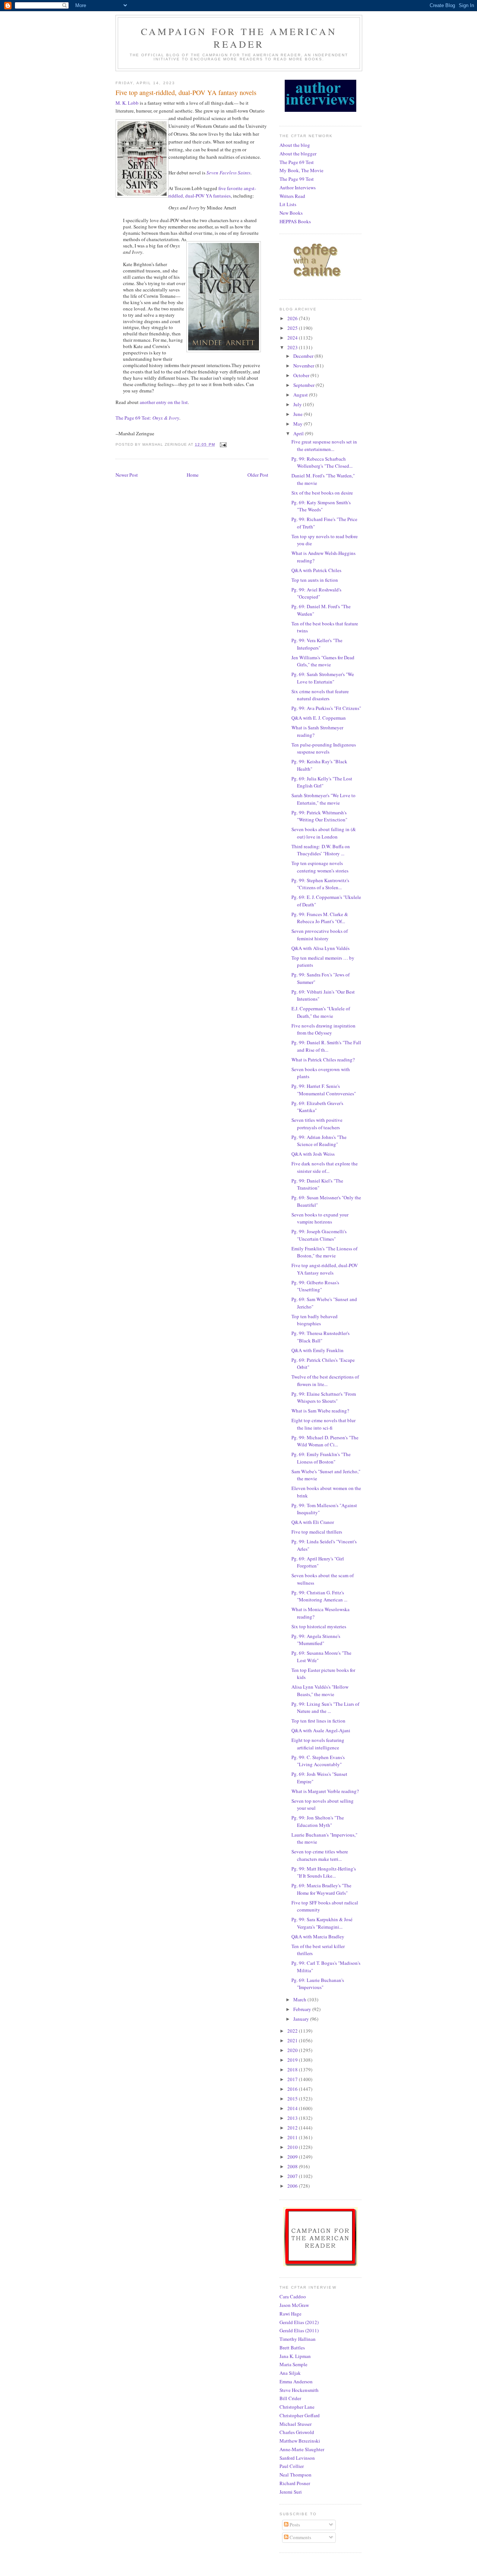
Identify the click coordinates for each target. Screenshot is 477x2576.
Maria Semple (293, 2364)
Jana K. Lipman (295, 2356)
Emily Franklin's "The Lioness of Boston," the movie (324, 1252)
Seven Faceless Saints (228, 173)
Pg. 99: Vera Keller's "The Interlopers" (317, 644)
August (301, 395)
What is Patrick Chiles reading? (323, 1060)
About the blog (295, 145)
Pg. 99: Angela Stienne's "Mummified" (316, 1640)
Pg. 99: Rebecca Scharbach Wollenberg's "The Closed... (322, 463)
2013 (293, 2118)
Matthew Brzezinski (300, 2441)
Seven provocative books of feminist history (320, 935)
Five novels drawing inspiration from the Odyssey (323, 1029)
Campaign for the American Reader (239, 38)
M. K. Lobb (127, 103)
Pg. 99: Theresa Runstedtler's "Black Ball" (320, 1337)
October (302, 375)
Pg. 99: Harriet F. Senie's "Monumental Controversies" (324, 1090)
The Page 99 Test (297, 179)
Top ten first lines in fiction (318, 1721)
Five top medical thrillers (317, 1532)
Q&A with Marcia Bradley (318, 1936)
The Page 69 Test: (147, 418)
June (298, 414)
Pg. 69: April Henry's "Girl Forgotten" (318, 1562)
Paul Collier (292, 2466)
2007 (293, 2176)
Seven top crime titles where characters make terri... (320, 1855)
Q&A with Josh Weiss (313, 1154)
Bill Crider (290, 2398)
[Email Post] (223, 444)
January (302, 2019)
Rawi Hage (290, 2314)
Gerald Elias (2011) (299, 2330)
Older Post (258, 475)
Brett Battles (292, 2348)
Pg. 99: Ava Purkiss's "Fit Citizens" (326, 708)
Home (193, 475)
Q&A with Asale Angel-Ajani (321, 1730)
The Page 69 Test (297, 162)
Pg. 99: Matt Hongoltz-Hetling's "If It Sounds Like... (324, 1872)
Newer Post (127, 475)
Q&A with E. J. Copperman (319, 718)
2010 (293, 2147)
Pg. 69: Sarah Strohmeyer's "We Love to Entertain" (323, 678)
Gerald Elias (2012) (299, 2322)
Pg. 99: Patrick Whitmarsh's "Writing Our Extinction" (319, 816)
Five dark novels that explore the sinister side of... (325, 1167)
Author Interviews (298, 187)
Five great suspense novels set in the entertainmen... (324, 445)
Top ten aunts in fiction (315, 580)
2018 (293, 2070)
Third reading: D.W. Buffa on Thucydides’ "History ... (321, 850)
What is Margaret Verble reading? (325, 1791)
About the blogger (298, 154)
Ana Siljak (290, 2373)
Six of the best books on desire (322, 493)
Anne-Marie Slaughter (302, 2449)
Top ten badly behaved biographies (315, 1320)
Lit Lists (288, 204)
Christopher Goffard (300, 2415)
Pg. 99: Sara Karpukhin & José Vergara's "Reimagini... (322, 1923)
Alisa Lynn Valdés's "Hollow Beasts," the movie (320, 1690)
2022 (293, 2031)
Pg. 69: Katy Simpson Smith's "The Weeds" (321, 506)
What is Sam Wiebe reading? (320, 1411)
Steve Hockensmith (299, 2390)
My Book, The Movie (301, 170)
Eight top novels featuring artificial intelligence (318, 1744)
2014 (293, 2108)
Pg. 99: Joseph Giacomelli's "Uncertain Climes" (319, 1235)
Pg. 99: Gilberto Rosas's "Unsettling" (315, 1286)
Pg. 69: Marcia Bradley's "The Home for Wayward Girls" (321, 1889)
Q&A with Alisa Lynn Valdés (320, 948)
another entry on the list (164, 402)
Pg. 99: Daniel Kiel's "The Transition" (317, 1184)
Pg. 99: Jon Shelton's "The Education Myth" (318, 1821)
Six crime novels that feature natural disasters (320, 695)
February (303, 2009)
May (298, 424)
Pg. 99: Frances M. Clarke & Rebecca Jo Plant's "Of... (320, 918)
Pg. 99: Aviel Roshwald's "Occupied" (316, 593)
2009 (293, 2157)
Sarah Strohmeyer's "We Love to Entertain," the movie (323, 799)
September (304, 385)
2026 (293, 318)
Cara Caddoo (293, 2296)
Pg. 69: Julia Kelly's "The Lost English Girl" (322, 782)
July (298, 404)
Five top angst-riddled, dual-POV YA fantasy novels (325, 1269)
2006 (293, 2186)
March (300, 1999)
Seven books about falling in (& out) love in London (324, 833)
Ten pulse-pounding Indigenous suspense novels (324, 748)
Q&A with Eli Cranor (313, 1522)
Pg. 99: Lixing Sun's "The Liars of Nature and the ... (325, 1708)
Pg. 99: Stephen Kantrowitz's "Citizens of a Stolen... (320, 884)
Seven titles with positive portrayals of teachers (317, 1124)
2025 (293, 328)
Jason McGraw (294, 2305)
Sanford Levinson (297, 2458)
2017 (293, 2079)
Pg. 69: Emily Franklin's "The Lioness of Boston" (321, 1458)
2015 (293, 2099)
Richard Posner (295, 2483)
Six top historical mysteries (319, 1626)
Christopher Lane (297, 2407)
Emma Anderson (296, 2381)
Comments (300, 2537)
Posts (294, 2525)
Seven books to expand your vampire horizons (320, 1218)
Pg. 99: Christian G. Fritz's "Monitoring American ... (319, 1596)
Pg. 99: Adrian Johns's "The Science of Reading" (319, 1141)
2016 (293, 2089)
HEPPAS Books (295, 221)
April (299, 433)
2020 (293, 2050)
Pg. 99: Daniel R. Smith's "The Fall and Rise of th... (326, 1046)
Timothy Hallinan (298, 2339)
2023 (293, 347)
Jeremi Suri (291, 2492)
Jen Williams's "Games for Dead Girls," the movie (323, 661)
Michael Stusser (296, 2424)
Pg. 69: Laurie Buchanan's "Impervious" (318, 1984)
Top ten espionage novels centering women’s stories (320, 867)
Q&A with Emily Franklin (318, 1350)
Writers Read (292, 196)
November (304, 366)
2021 (293, 2040)
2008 (293, 2166)
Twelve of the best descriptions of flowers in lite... (325, 1380)
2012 (293, 2128)
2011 (293, 2137)
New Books (291, 213)
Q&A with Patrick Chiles (316, 570)
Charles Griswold (297, 2432)
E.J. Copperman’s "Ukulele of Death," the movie (321, 1012)
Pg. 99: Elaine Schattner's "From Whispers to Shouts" (324, 1398)
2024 (293, 338)
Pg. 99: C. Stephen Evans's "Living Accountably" (318, 1761)
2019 (293, 2060)
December (304, 356)
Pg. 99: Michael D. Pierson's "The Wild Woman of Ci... (325, 1441)
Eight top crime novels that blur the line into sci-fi (323, 1424)
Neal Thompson (296, 2475)
